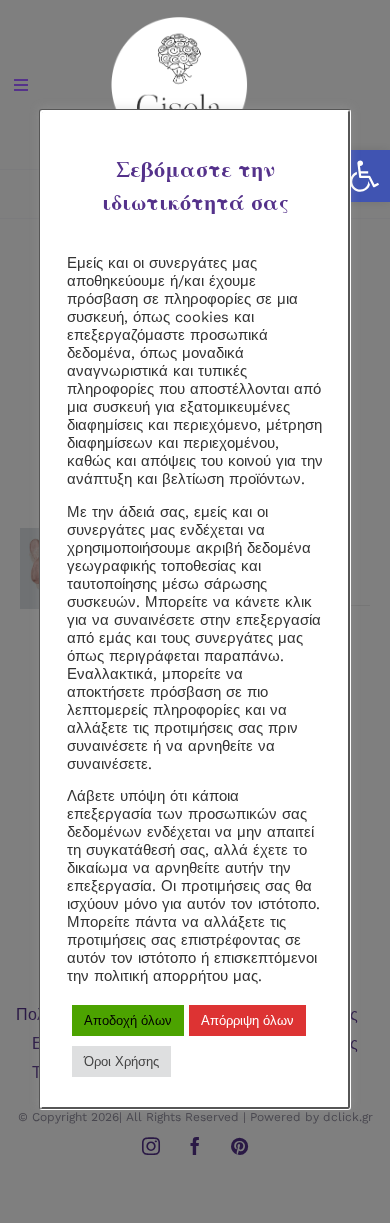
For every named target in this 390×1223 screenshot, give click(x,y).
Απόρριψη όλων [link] (247, 1020)
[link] (364, 176)
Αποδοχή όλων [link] (128, 1020)
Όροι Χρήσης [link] (121, 1061)
